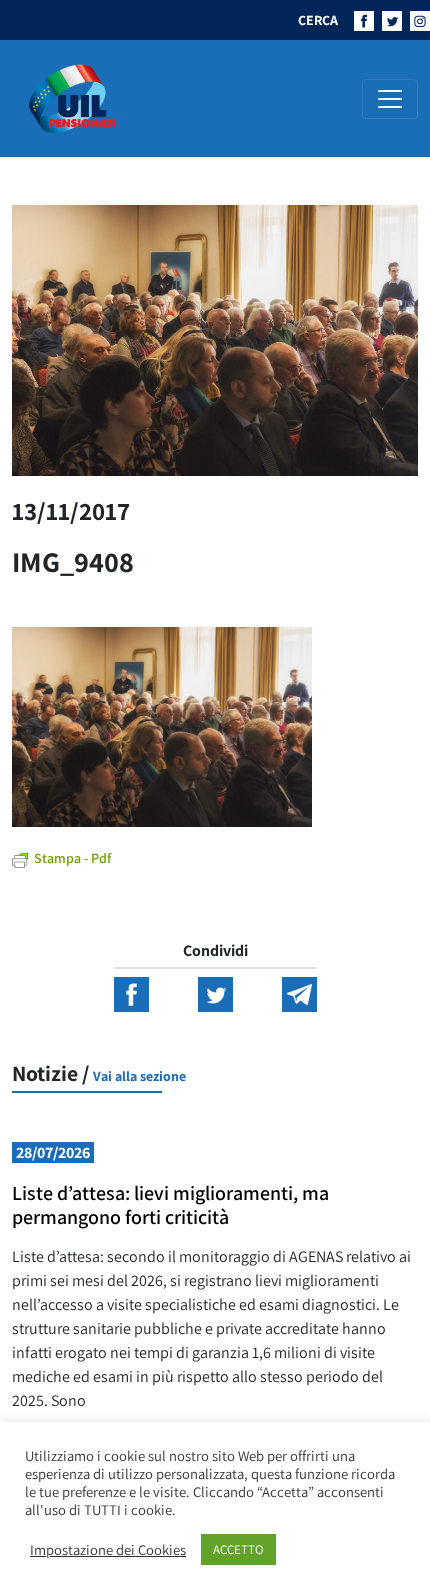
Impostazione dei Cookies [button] (108, 1550)
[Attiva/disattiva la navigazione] (390, 99)
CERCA (318, 20)
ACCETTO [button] (238, 1549)
